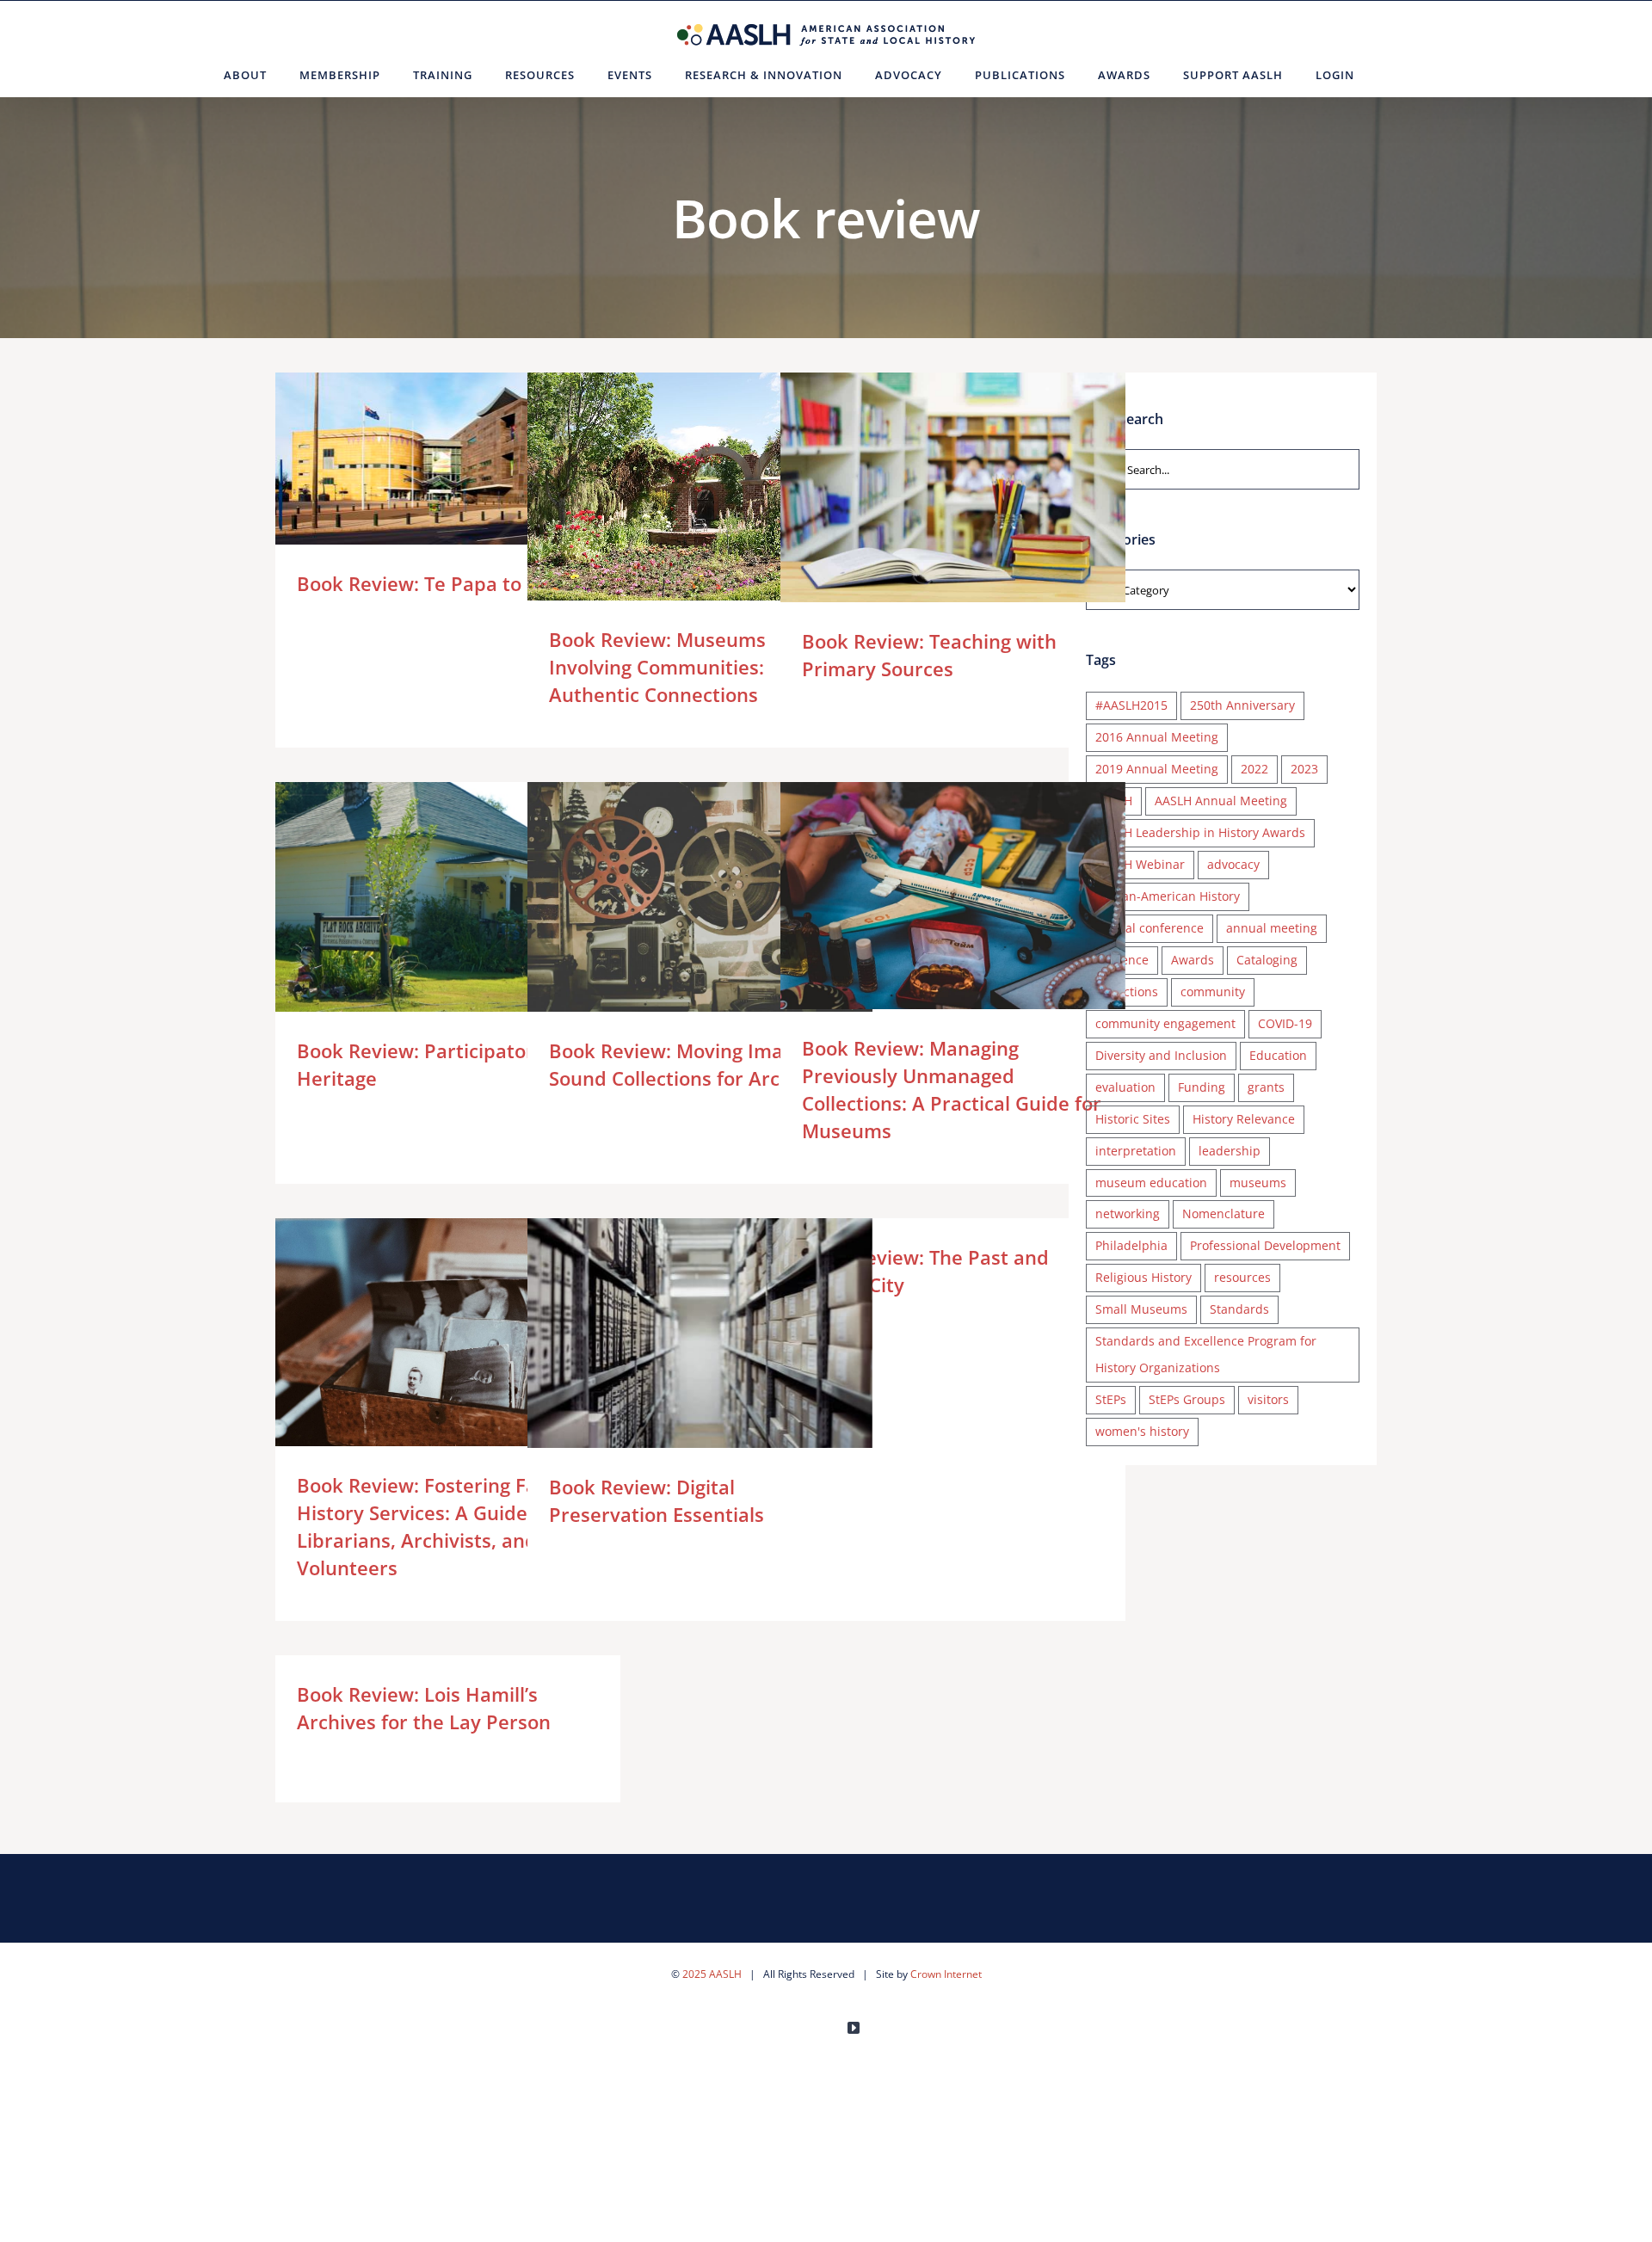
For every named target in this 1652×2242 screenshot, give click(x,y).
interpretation (1136, 1151)
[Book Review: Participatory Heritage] (448, 897)
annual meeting (1272, 928)
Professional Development (1265, 1245)
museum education (1151, 1183)
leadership (1230, 1151)
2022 (1254, 769)
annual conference (1150, 928)
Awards (1193, 960)
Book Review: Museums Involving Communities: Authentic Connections (675, 488)
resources (1242, 1277)
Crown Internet (946, 1974)
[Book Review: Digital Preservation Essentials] (700, 1333)
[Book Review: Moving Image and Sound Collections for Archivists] (700, 897)
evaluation (1125, 1087)
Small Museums (1141, 1309)
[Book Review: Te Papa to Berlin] (448, 459)
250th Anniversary (1242, 705)
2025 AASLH (712, 1974)
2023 (1304, 769)
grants (1266, 1087)
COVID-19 (1285, 1023)
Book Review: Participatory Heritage (423, 897)
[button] (1392, 75)
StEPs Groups (1187, 1399)
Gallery (473, 459)
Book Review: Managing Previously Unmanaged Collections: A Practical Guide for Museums (928, 897)
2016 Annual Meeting (1157, 737)
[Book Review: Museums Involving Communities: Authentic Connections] (700, 488)
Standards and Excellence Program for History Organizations (1206, 1354)
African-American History (1168, 896)
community (1213, 992)
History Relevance (1244, 1119)
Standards (1239, 1309)
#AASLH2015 (1131, 705)
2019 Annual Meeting (1157, 769)
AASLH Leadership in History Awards (1200, 832)
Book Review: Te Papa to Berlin (423, 459)
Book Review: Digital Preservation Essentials (675, 1333)
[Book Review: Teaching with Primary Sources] (953, 487)
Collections (1127, 992)
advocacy (1233, 864)
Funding (1202, 1087)
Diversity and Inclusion (1161, 1055)
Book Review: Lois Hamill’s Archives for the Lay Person (424, 1708)
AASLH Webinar (1140, 864)
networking (1128, 1213)
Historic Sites (1133, 1119)
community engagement (1165, 1023)
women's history (1142, 1431)
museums (1258, 1183)
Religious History (1143, 1277)
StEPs (1111, 1399)
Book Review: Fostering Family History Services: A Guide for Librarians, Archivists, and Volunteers (423, 1333)
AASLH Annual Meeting (1221, 801)
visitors (1268, 1399)
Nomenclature (1224, 1213)
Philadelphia (1131, 1245)
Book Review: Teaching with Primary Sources (928, 487)
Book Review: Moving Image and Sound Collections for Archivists (675, 897)
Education (1278, 1055)
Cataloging (1267, 960)
